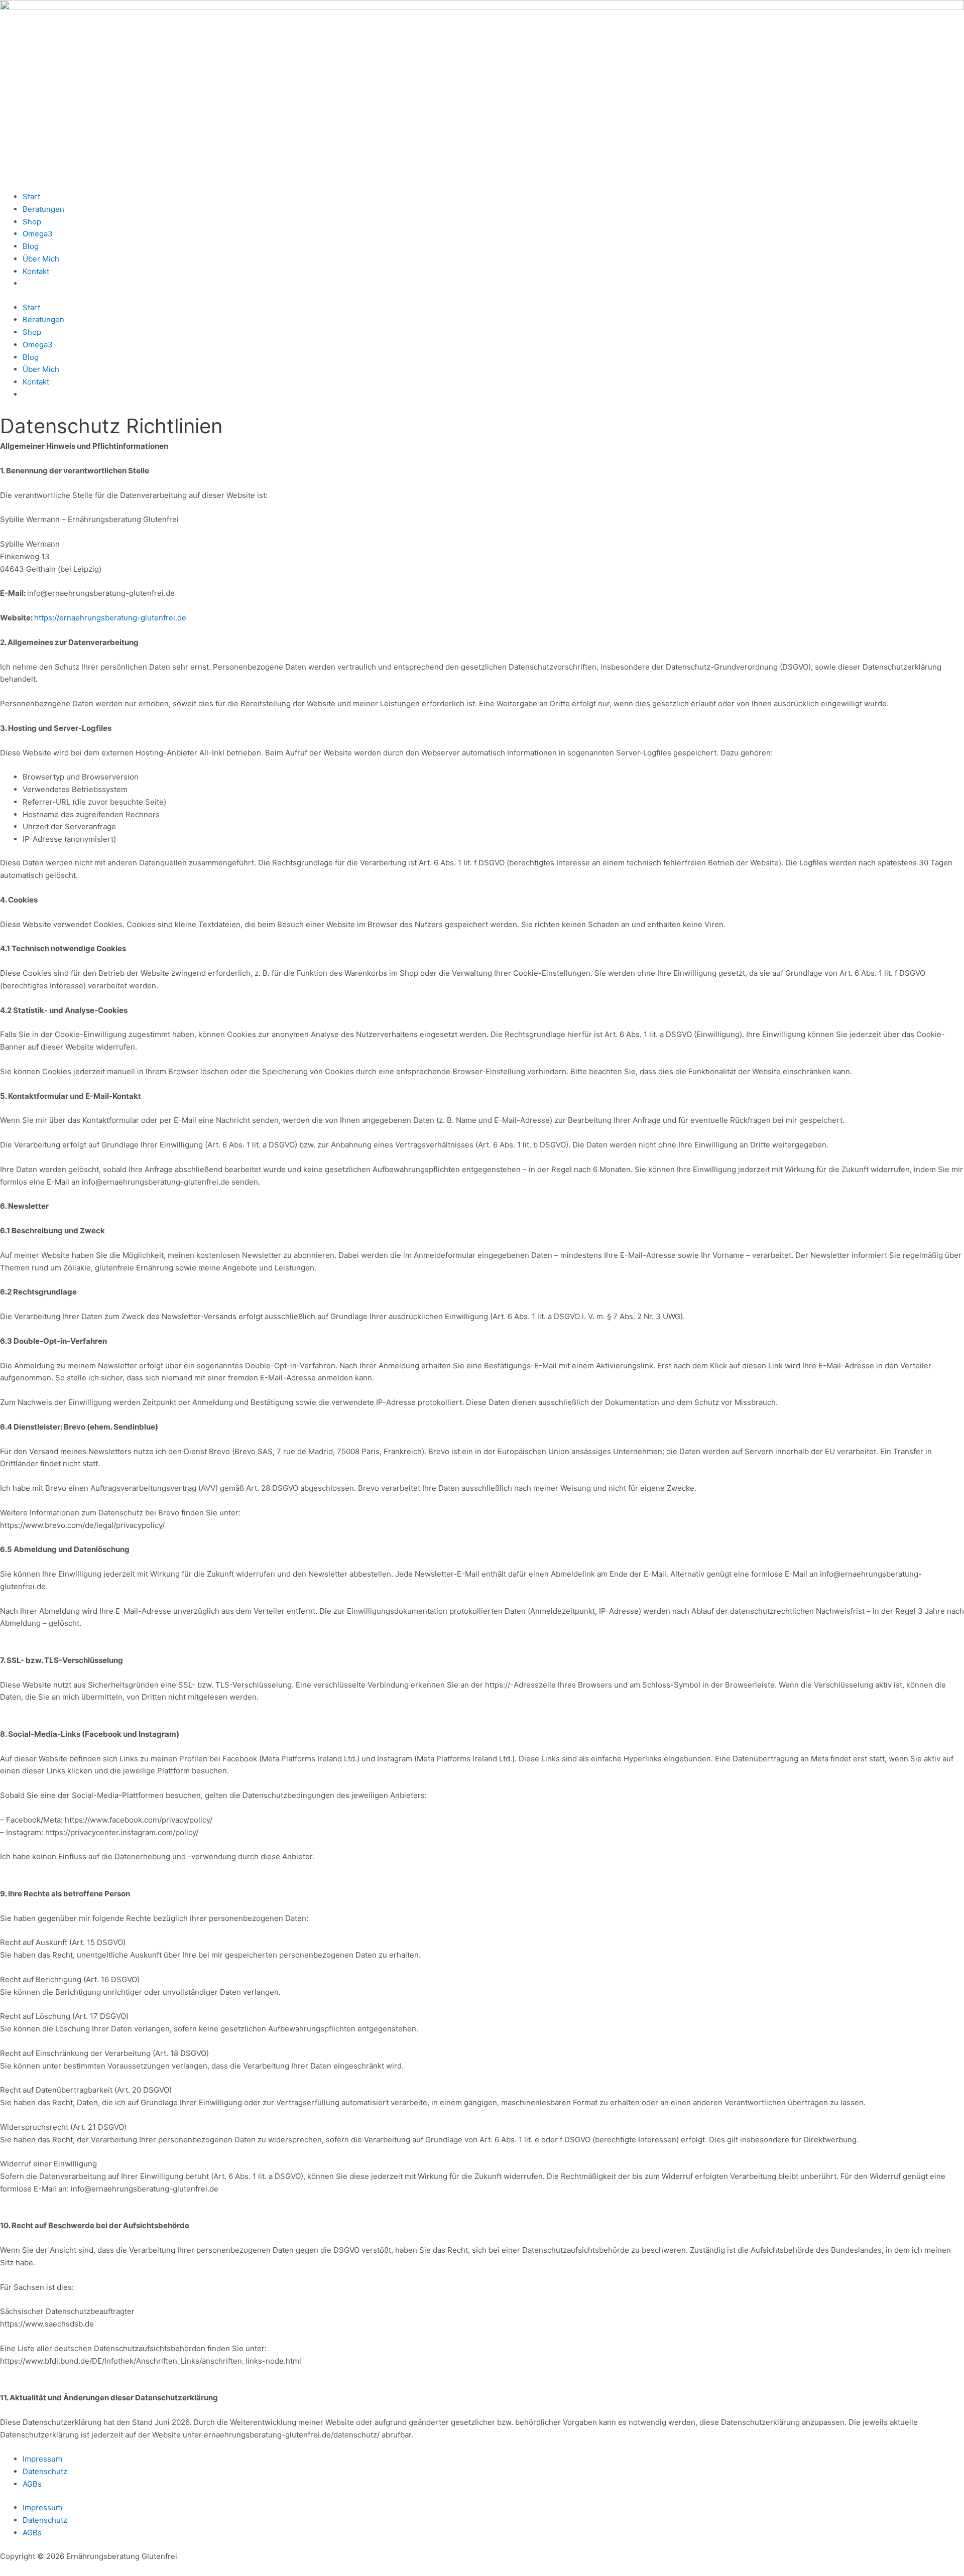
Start (31, 197)
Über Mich (41, 259)
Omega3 (38, 234)
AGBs (32, 2484)
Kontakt (36, 271)
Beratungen (43, 209)
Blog (31, 246)
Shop (32, 222)
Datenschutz (45, 2471)
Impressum (42, 2459)
